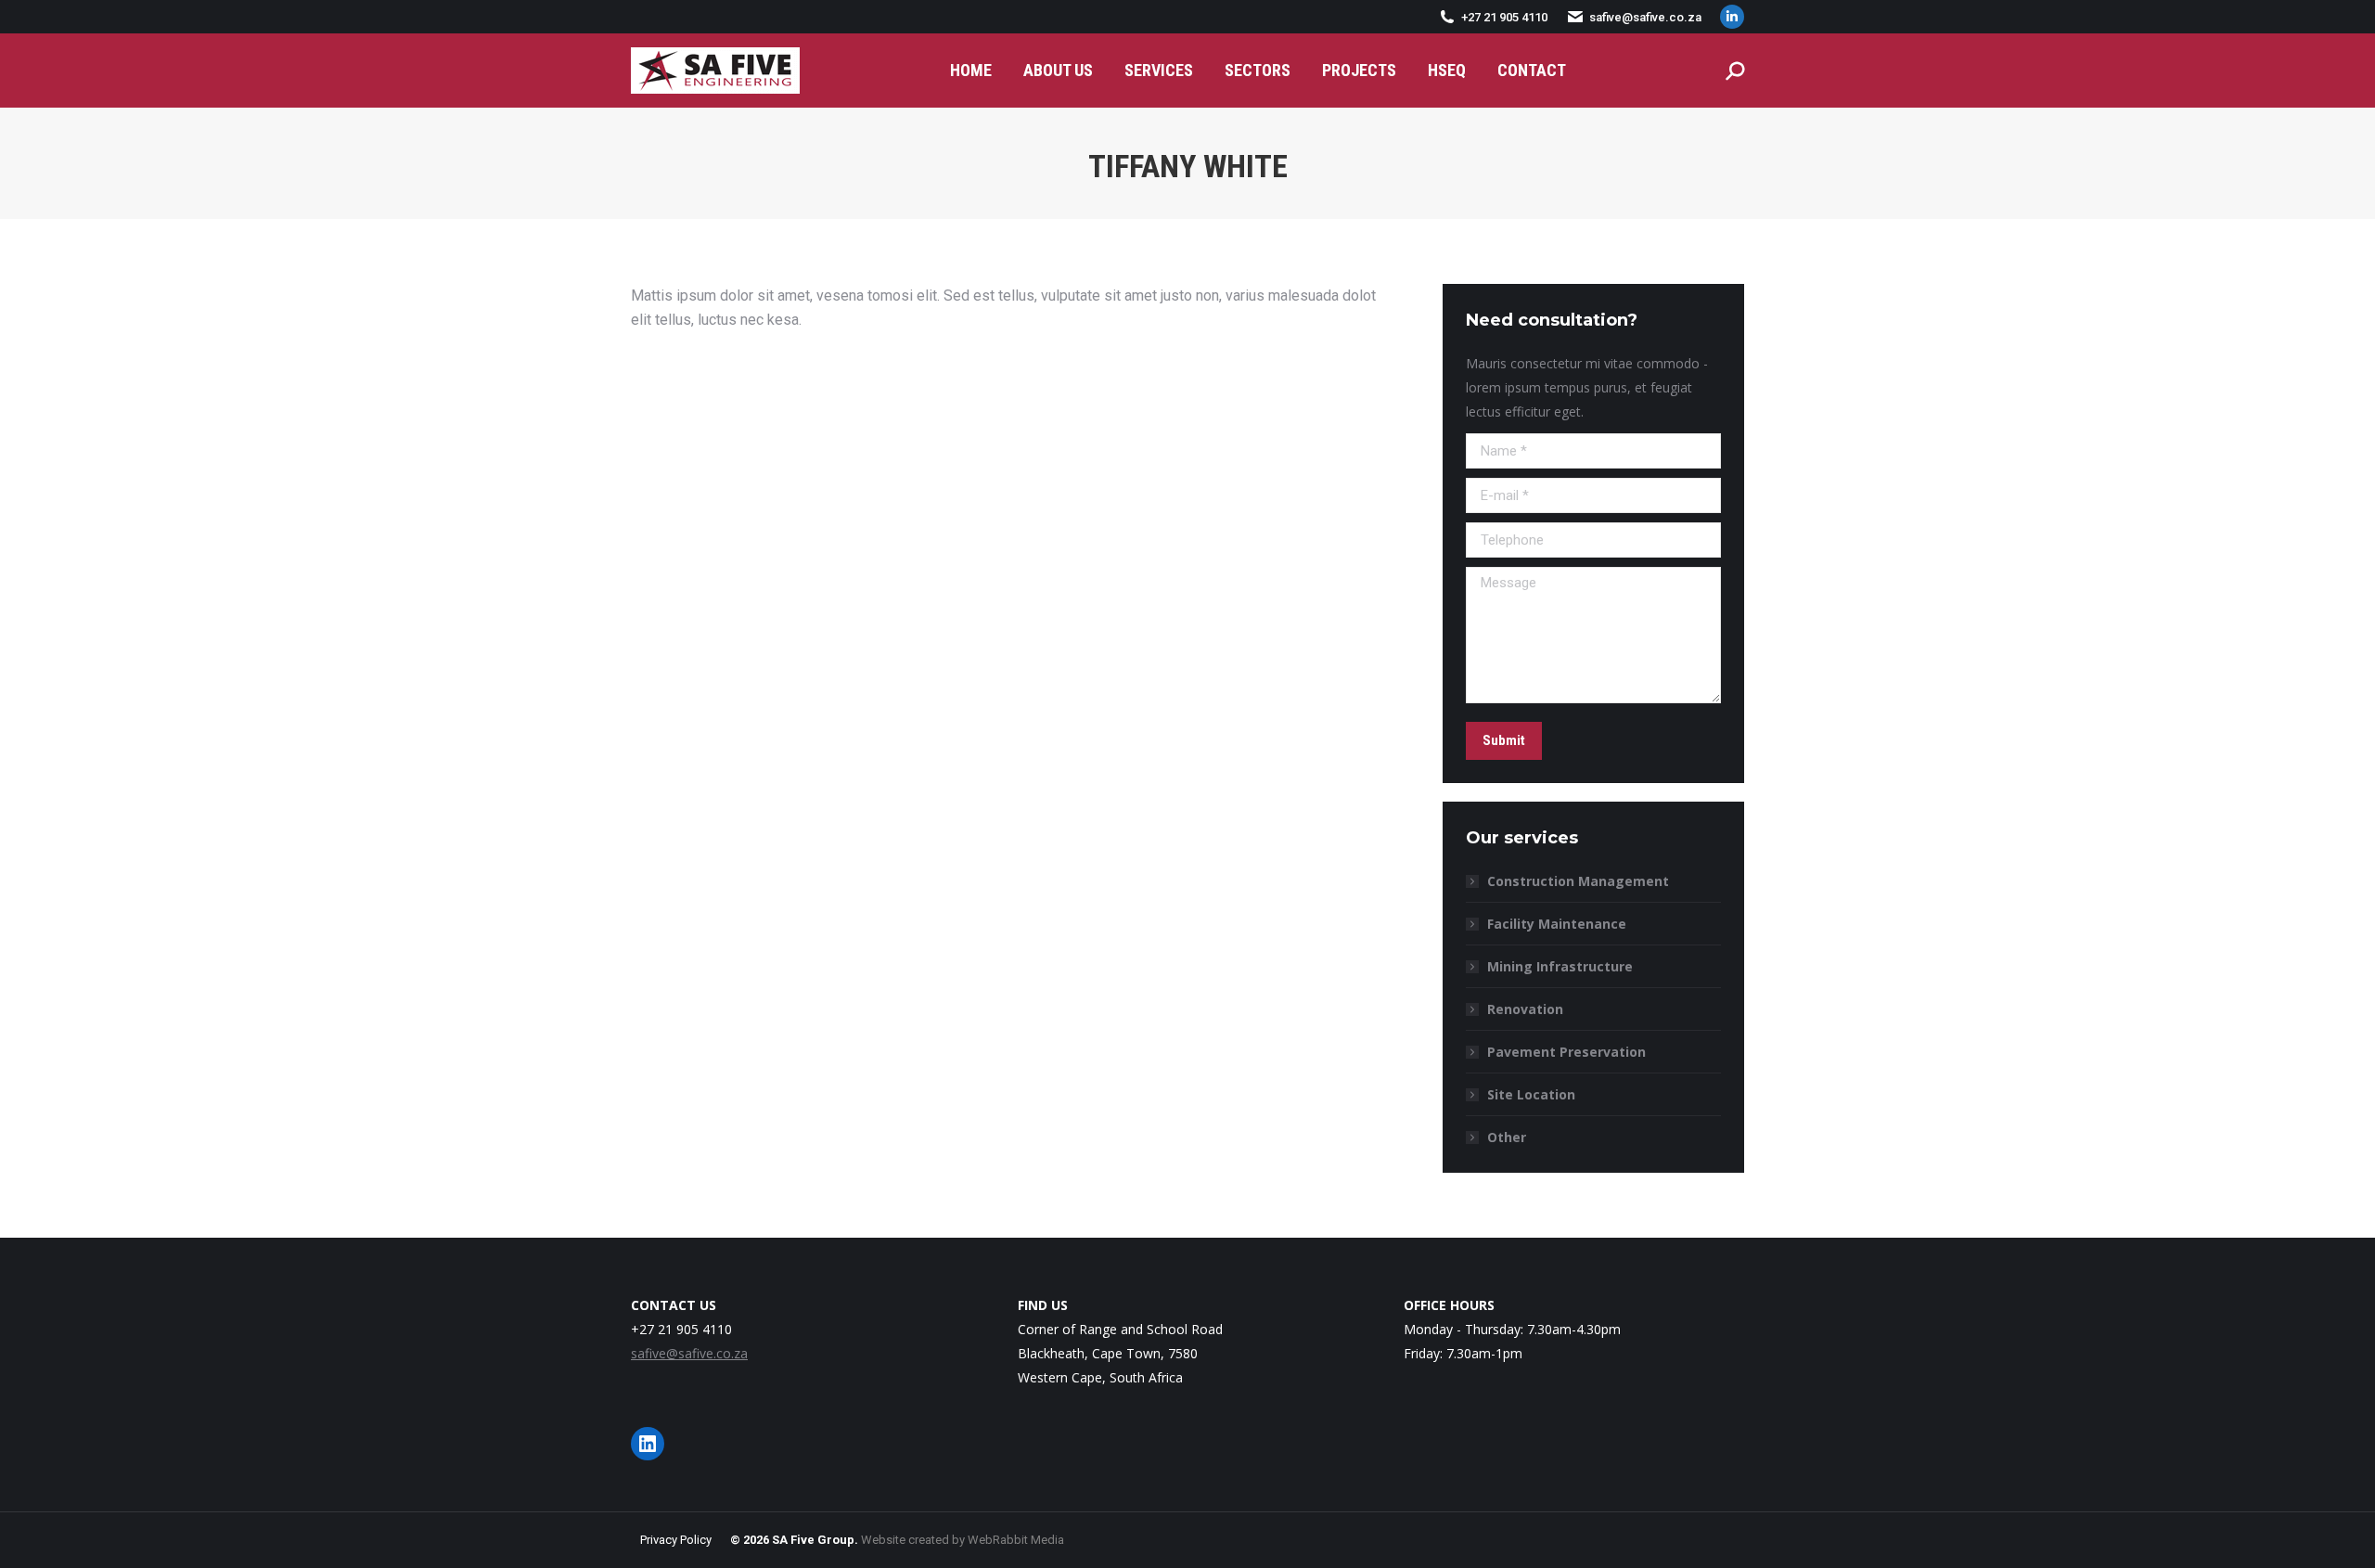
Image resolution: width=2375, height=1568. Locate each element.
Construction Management (1578, 881)
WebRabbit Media (1016, 1540)
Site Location (1531, 1094)
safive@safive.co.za (1645, 17)
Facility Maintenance (1557, 924)
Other (1507, 1137)
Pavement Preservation (1566, 1052)
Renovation (1525, 1009)
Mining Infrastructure (1560, 966)
